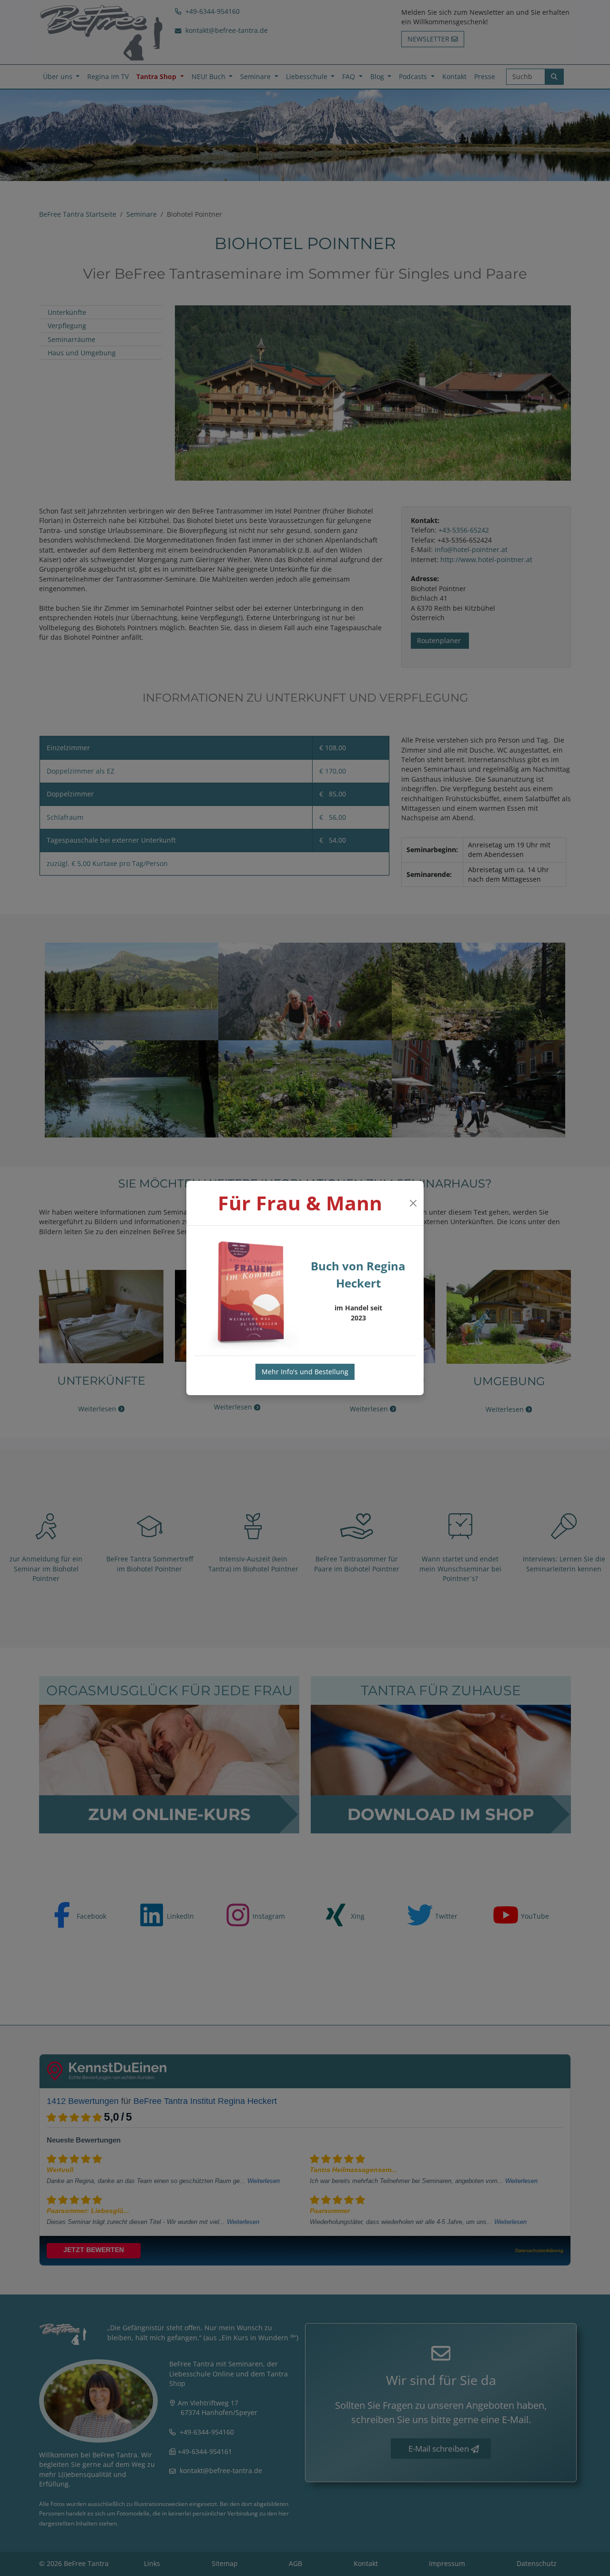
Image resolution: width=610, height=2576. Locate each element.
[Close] (413, 1203)
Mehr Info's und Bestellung (305, 1372)
